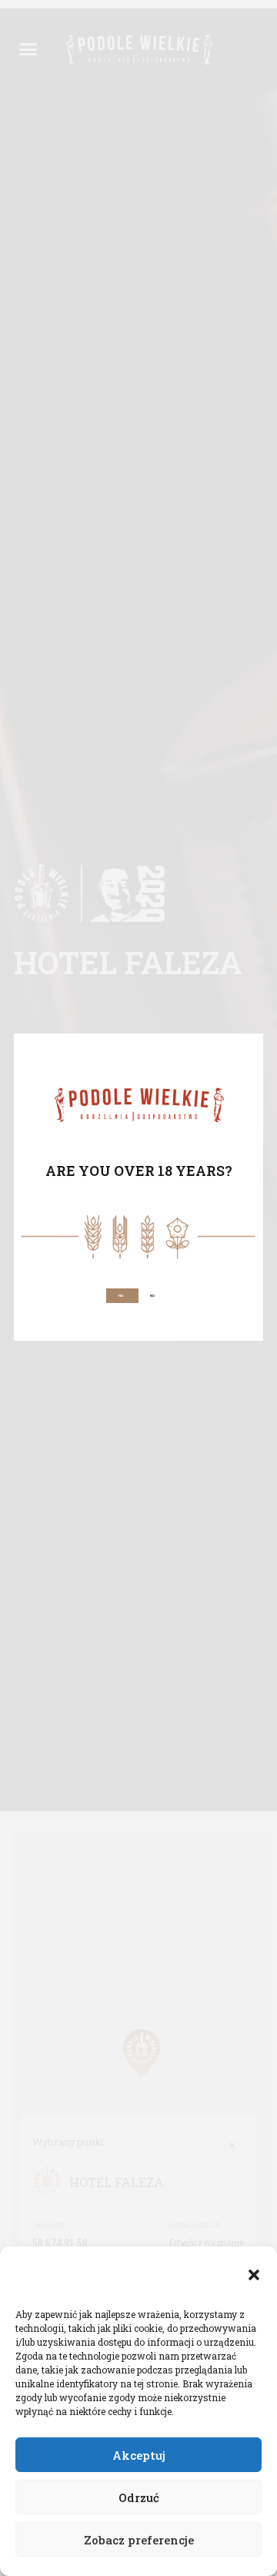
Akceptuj (139, 2455)
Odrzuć (139, 2497)
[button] (254, 2275)
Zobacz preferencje (139, 2540)
